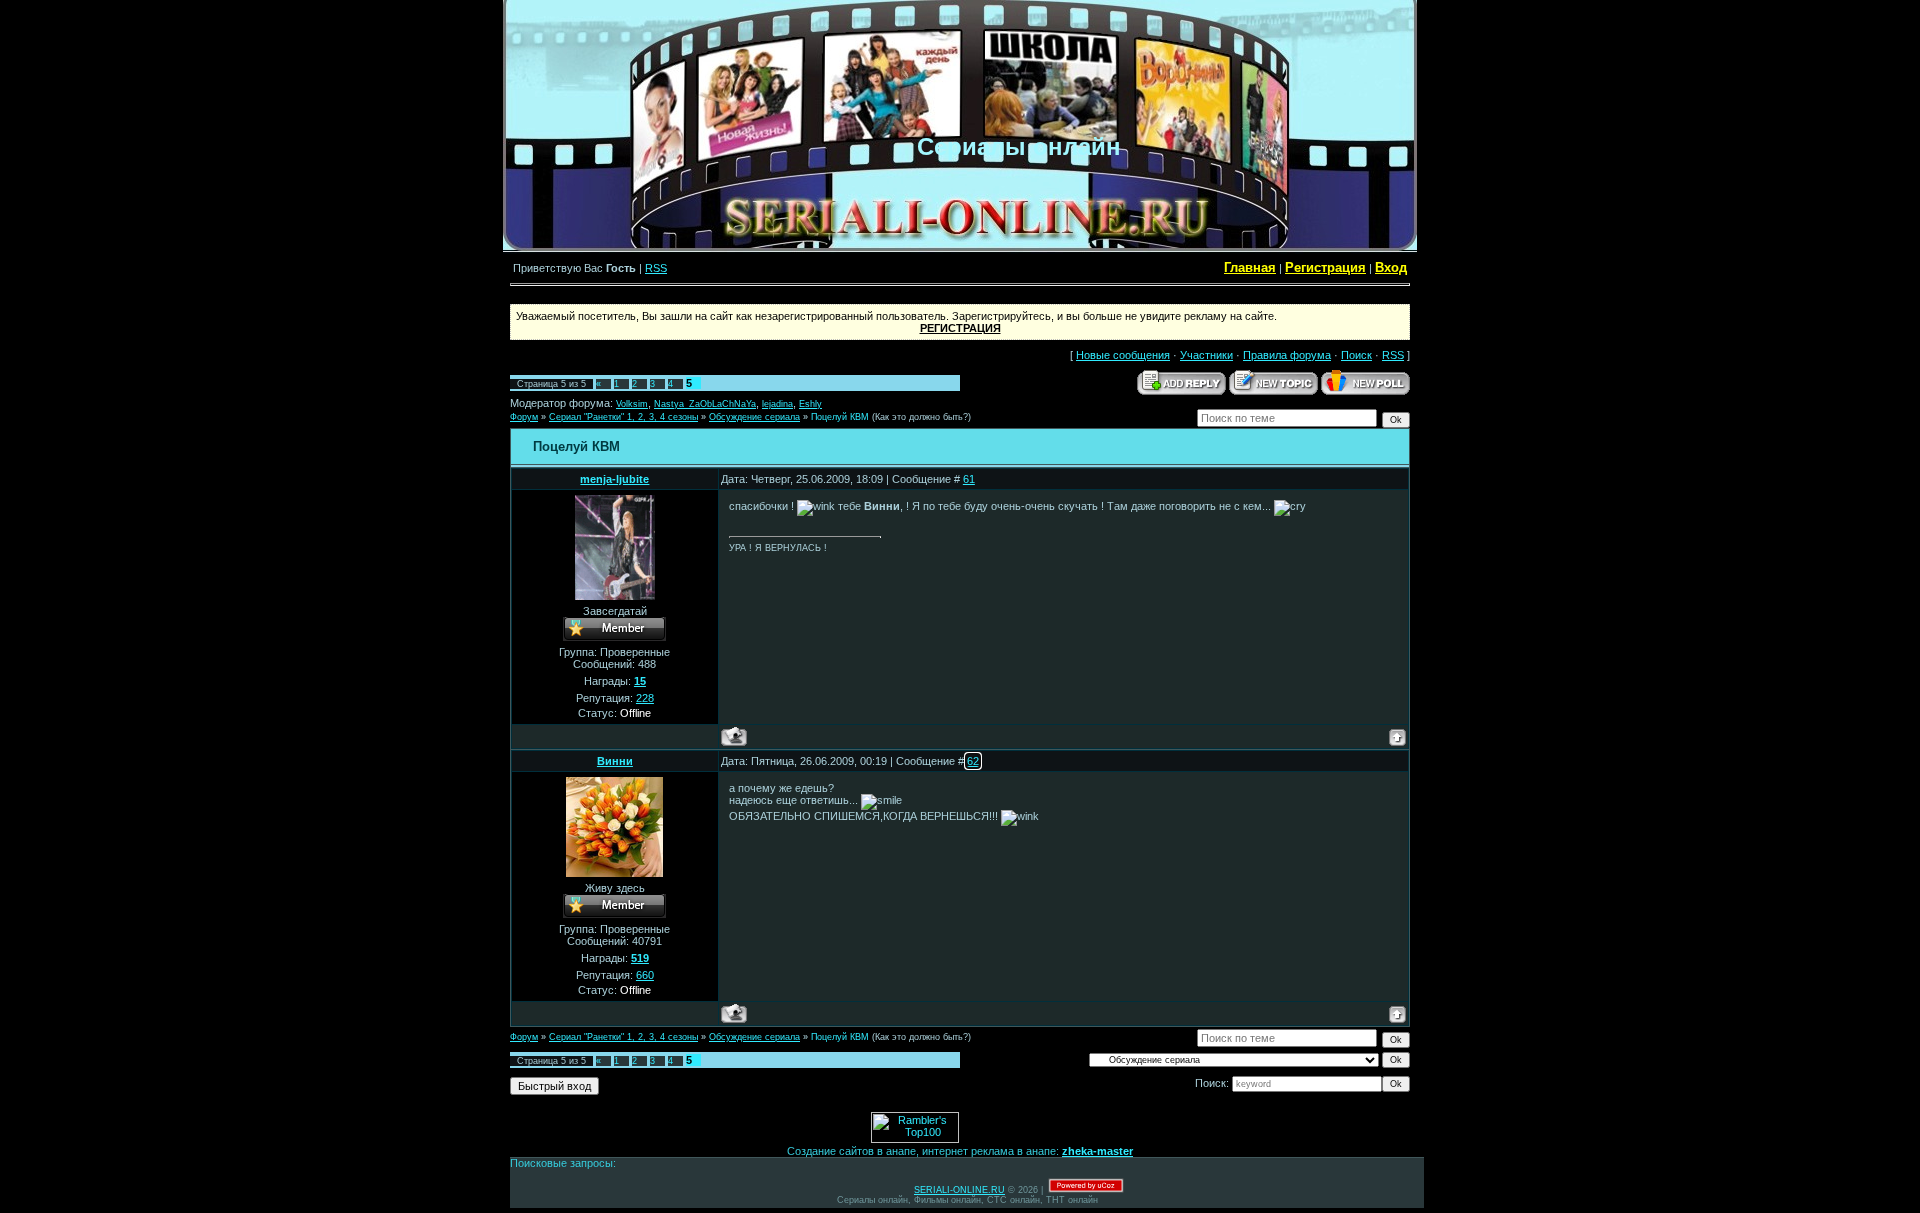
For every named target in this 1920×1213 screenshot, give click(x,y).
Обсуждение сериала (754, 417)
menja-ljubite (614, 479)
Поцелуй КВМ (840, 417)
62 (973, 761)
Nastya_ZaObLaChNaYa (705, 404)
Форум (524, 417)
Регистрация (1325, 267)
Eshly (810, 404)
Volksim (632, 404)
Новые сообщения (1123, 355)
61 (969, 479)
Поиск (1356, 355)
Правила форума (1287, 355)
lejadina (777, 404)
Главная (1250, 267)
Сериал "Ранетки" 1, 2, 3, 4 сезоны (623, 417)
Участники (1206, 355)
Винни (615, 761)
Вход (1391, 267)
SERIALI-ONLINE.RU (959, 1190)
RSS (656, 268)
